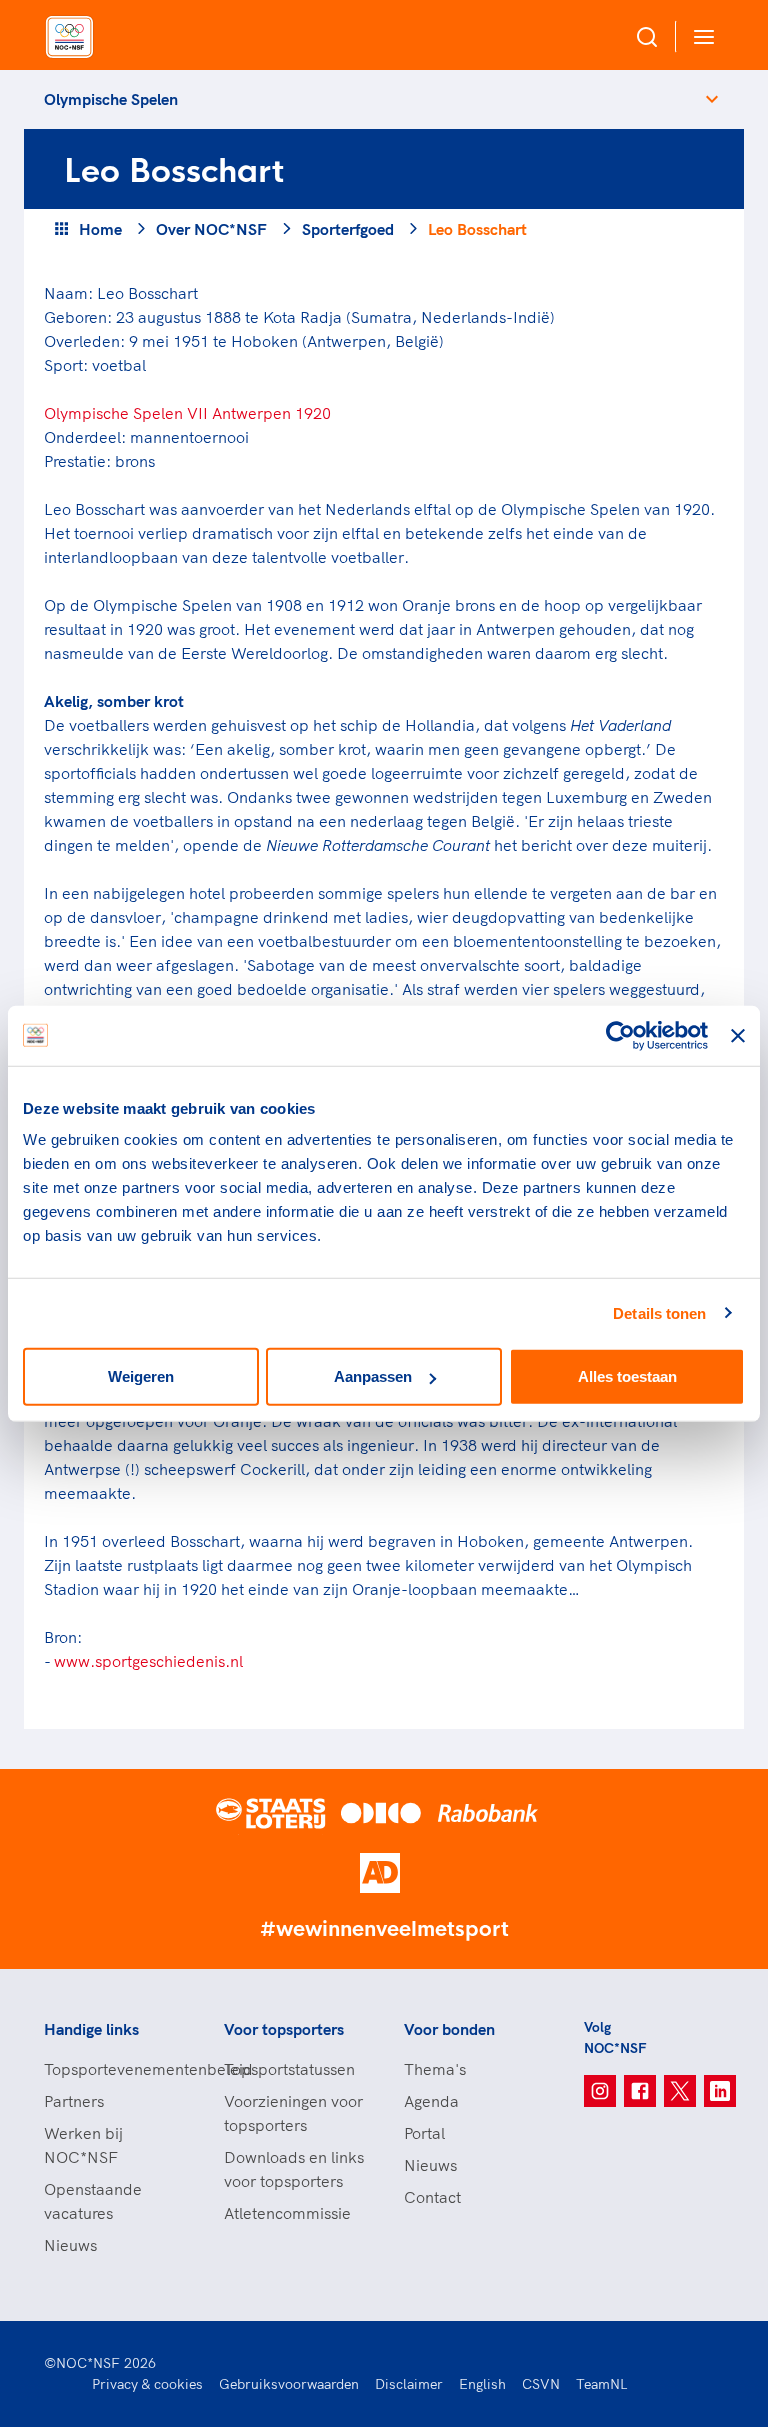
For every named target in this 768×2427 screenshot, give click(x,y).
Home (100, 229)
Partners (74, 2101)
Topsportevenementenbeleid (114, 2069)
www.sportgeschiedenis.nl (148, 1661)
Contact (432, 2197)
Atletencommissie (287, 2213)
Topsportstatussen (289, 2069)
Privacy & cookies (147, 2384)
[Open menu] (700, 36)
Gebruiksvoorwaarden (289, 2384)
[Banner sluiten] (738, 1035)
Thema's (435, 2069)
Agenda (431, 2101)
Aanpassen (373, 1376)
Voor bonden (449, 2029)
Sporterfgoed (348, 229)
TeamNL (602, 2384)
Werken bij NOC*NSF (83, 2145)
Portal (424, 2133)
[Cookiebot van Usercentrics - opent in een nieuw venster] (620, 1035)
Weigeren (141, 1376)
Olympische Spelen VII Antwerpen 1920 (187, 413)
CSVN (541, 2384)
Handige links (91, 2029)
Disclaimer (409, 2384)
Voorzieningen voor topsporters (293, 2113)
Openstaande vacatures (93, 2201)
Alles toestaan (627, 1376)
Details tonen (659, 1312)
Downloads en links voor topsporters (294, 2169)
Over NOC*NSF (211, 229)
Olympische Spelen (111, 99)
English (482, 2384)
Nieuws (70, 2245)
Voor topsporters (284, 2029)
